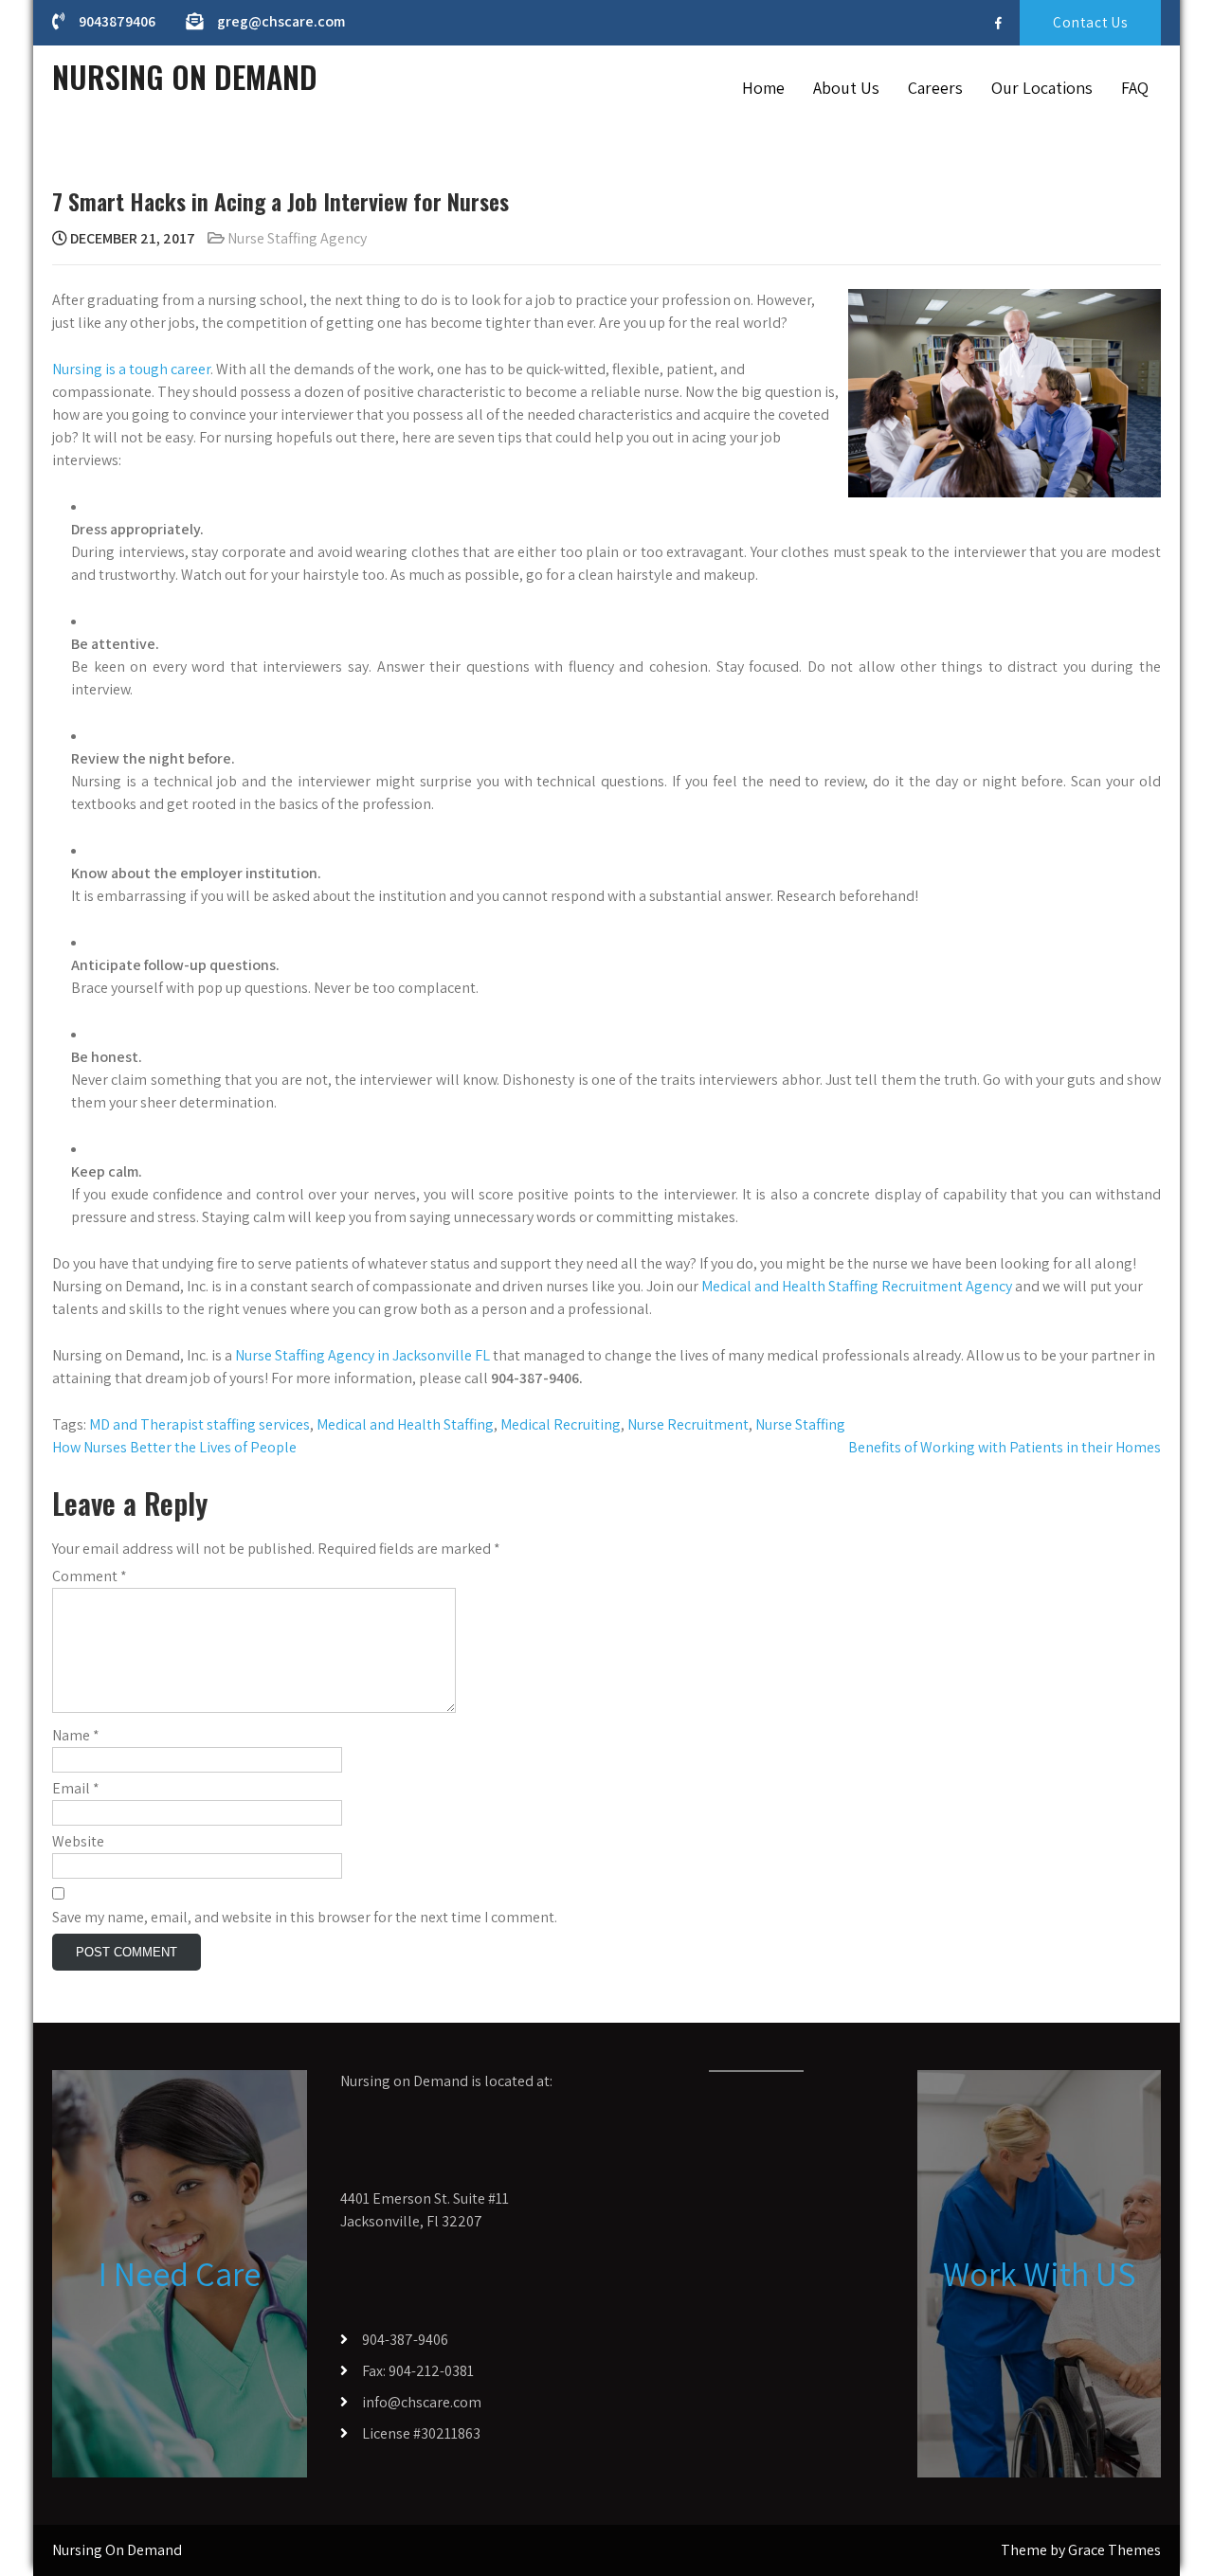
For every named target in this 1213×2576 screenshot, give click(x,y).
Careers (935, 88)
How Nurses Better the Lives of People (174, 1447)
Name (76, 1735)
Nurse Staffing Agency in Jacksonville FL (362, 1355)
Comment (90, 1576)
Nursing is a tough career (131, 369)
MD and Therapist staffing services (199, 1424)
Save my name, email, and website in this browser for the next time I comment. (305, 1917)
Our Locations (1042, 88)
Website (78, 1841)
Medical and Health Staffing (405, 1424)
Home (763, 88)
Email (76, 1788)
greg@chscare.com (281, 21)
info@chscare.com (422, 2402)
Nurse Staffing (800, 1424)
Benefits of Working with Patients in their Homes (1005, 1447)
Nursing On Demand (185, 76)
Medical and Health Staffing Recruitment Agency (857, 1286)
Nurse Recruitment (688, 1424)
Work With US (1039, 2273)
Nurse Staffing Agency (297, 238)
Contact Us (1090, 22)
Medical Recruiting (561, 1424)
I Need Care (180, 2273)
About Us (846, 88)
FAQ (1135, 88)
